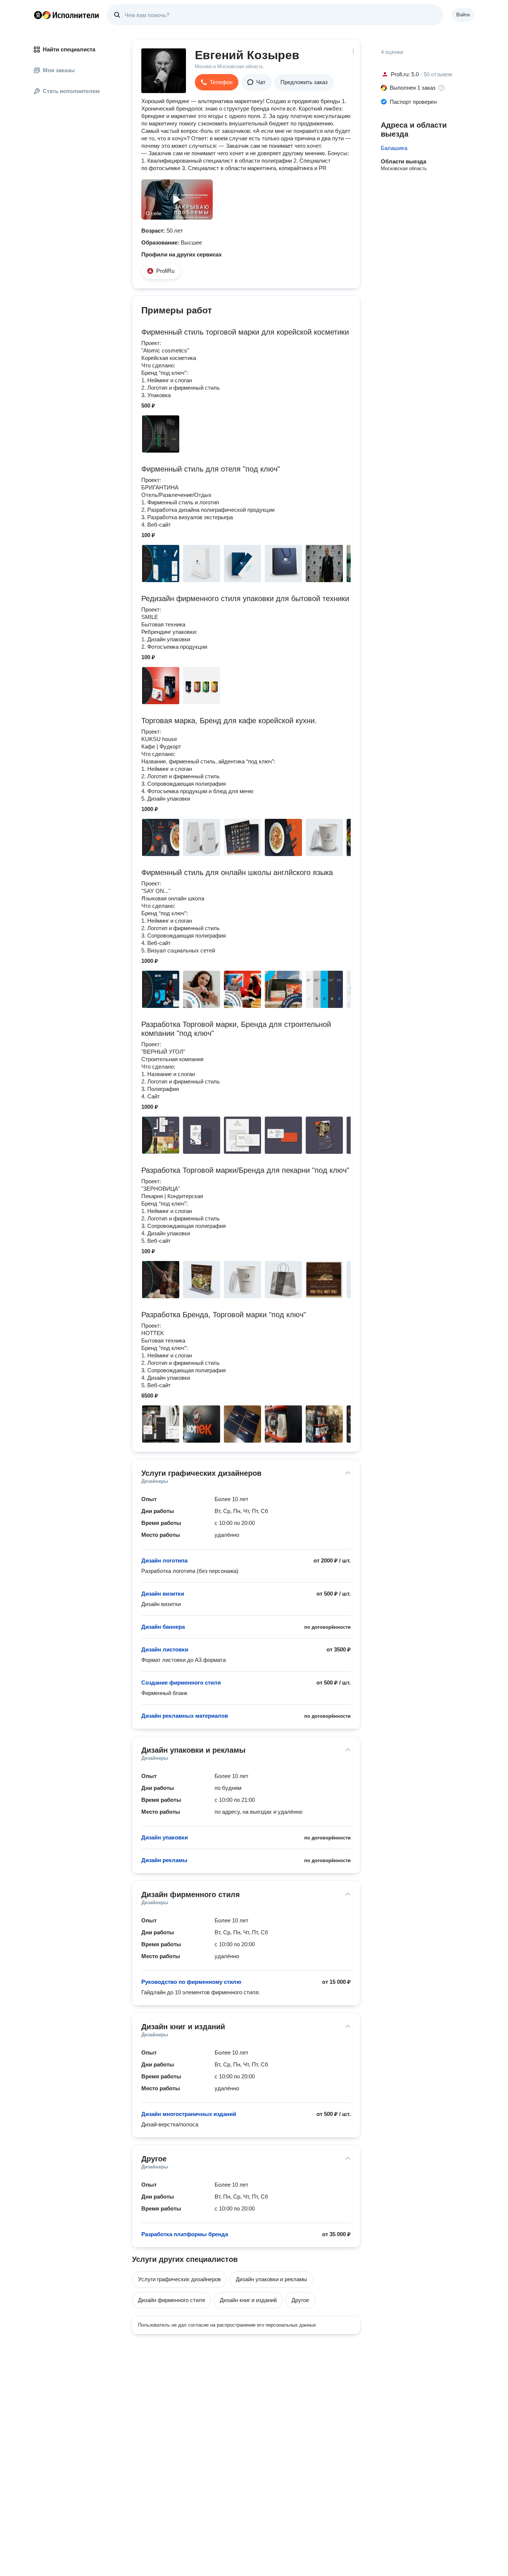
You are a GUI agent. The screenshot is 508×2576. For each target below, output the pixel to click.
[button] (217, 82)
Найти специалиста (69, 49)
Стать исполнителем (71, 91)
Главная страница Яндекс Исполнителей (67, 15)
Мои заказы (59, 70)
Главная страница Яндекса (38, 15)
